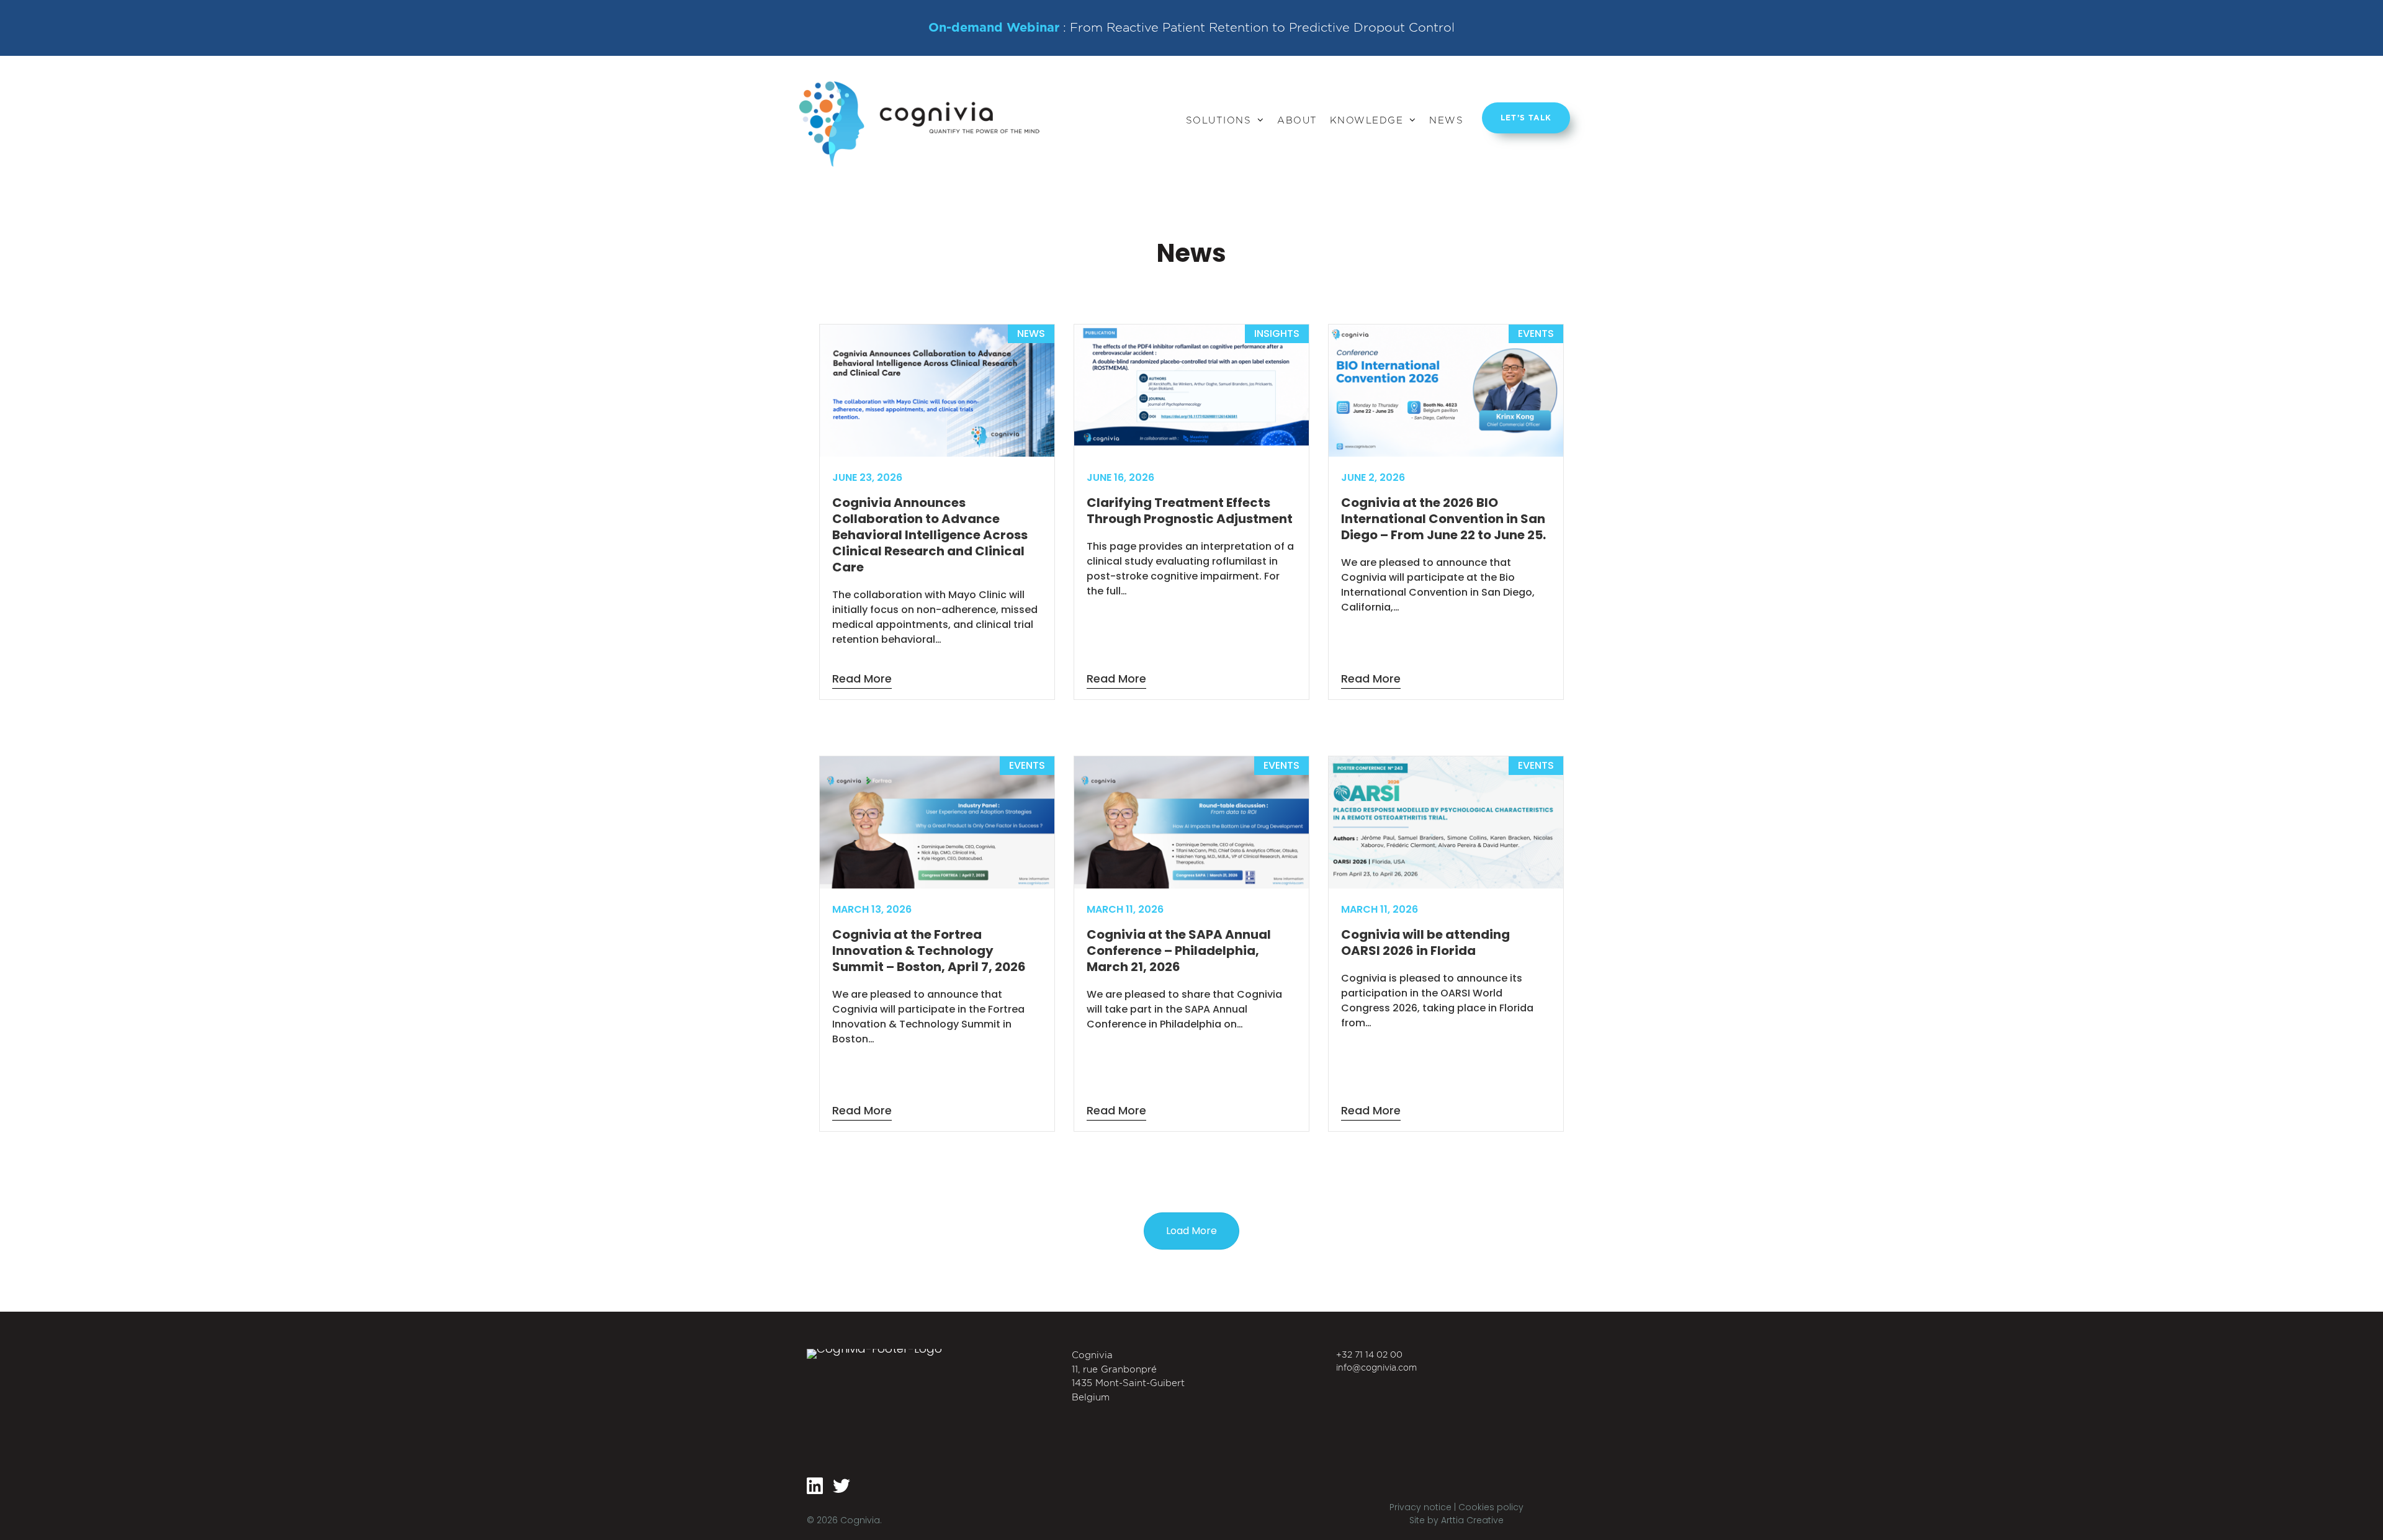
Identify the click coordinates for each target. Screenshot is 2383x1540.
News (1446, 92)
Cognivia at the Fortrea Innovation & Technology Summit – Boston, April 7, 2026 (929, 951)
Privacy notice (1422, 1507)
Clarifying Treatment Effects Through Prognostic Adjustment (1190, 511)
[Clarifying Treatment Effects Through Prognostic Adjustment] (1191, 442)
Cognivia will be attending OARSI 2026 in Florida (1425, 942)
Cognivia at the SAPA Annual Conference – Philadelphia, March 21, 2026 (1179, 951)
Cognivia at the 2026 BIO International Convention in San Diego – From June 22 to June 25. (1443, 519)
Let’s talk (1526, 113)
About (1297, 92)
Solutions (1219, 92)
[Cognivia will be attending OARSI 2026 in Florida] (1446, 885)
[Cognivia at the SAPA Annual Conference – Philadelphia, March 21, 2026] (1191, 885)
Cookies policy (1491, 1507)
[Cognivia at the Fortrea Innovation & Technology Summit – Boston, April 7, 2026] (937, 885)
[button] (1191, 1231)
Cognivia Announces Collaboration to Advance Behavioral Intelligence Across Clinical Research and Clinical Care (930, 535)
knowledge (1367, 92)
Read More (862, 678)
